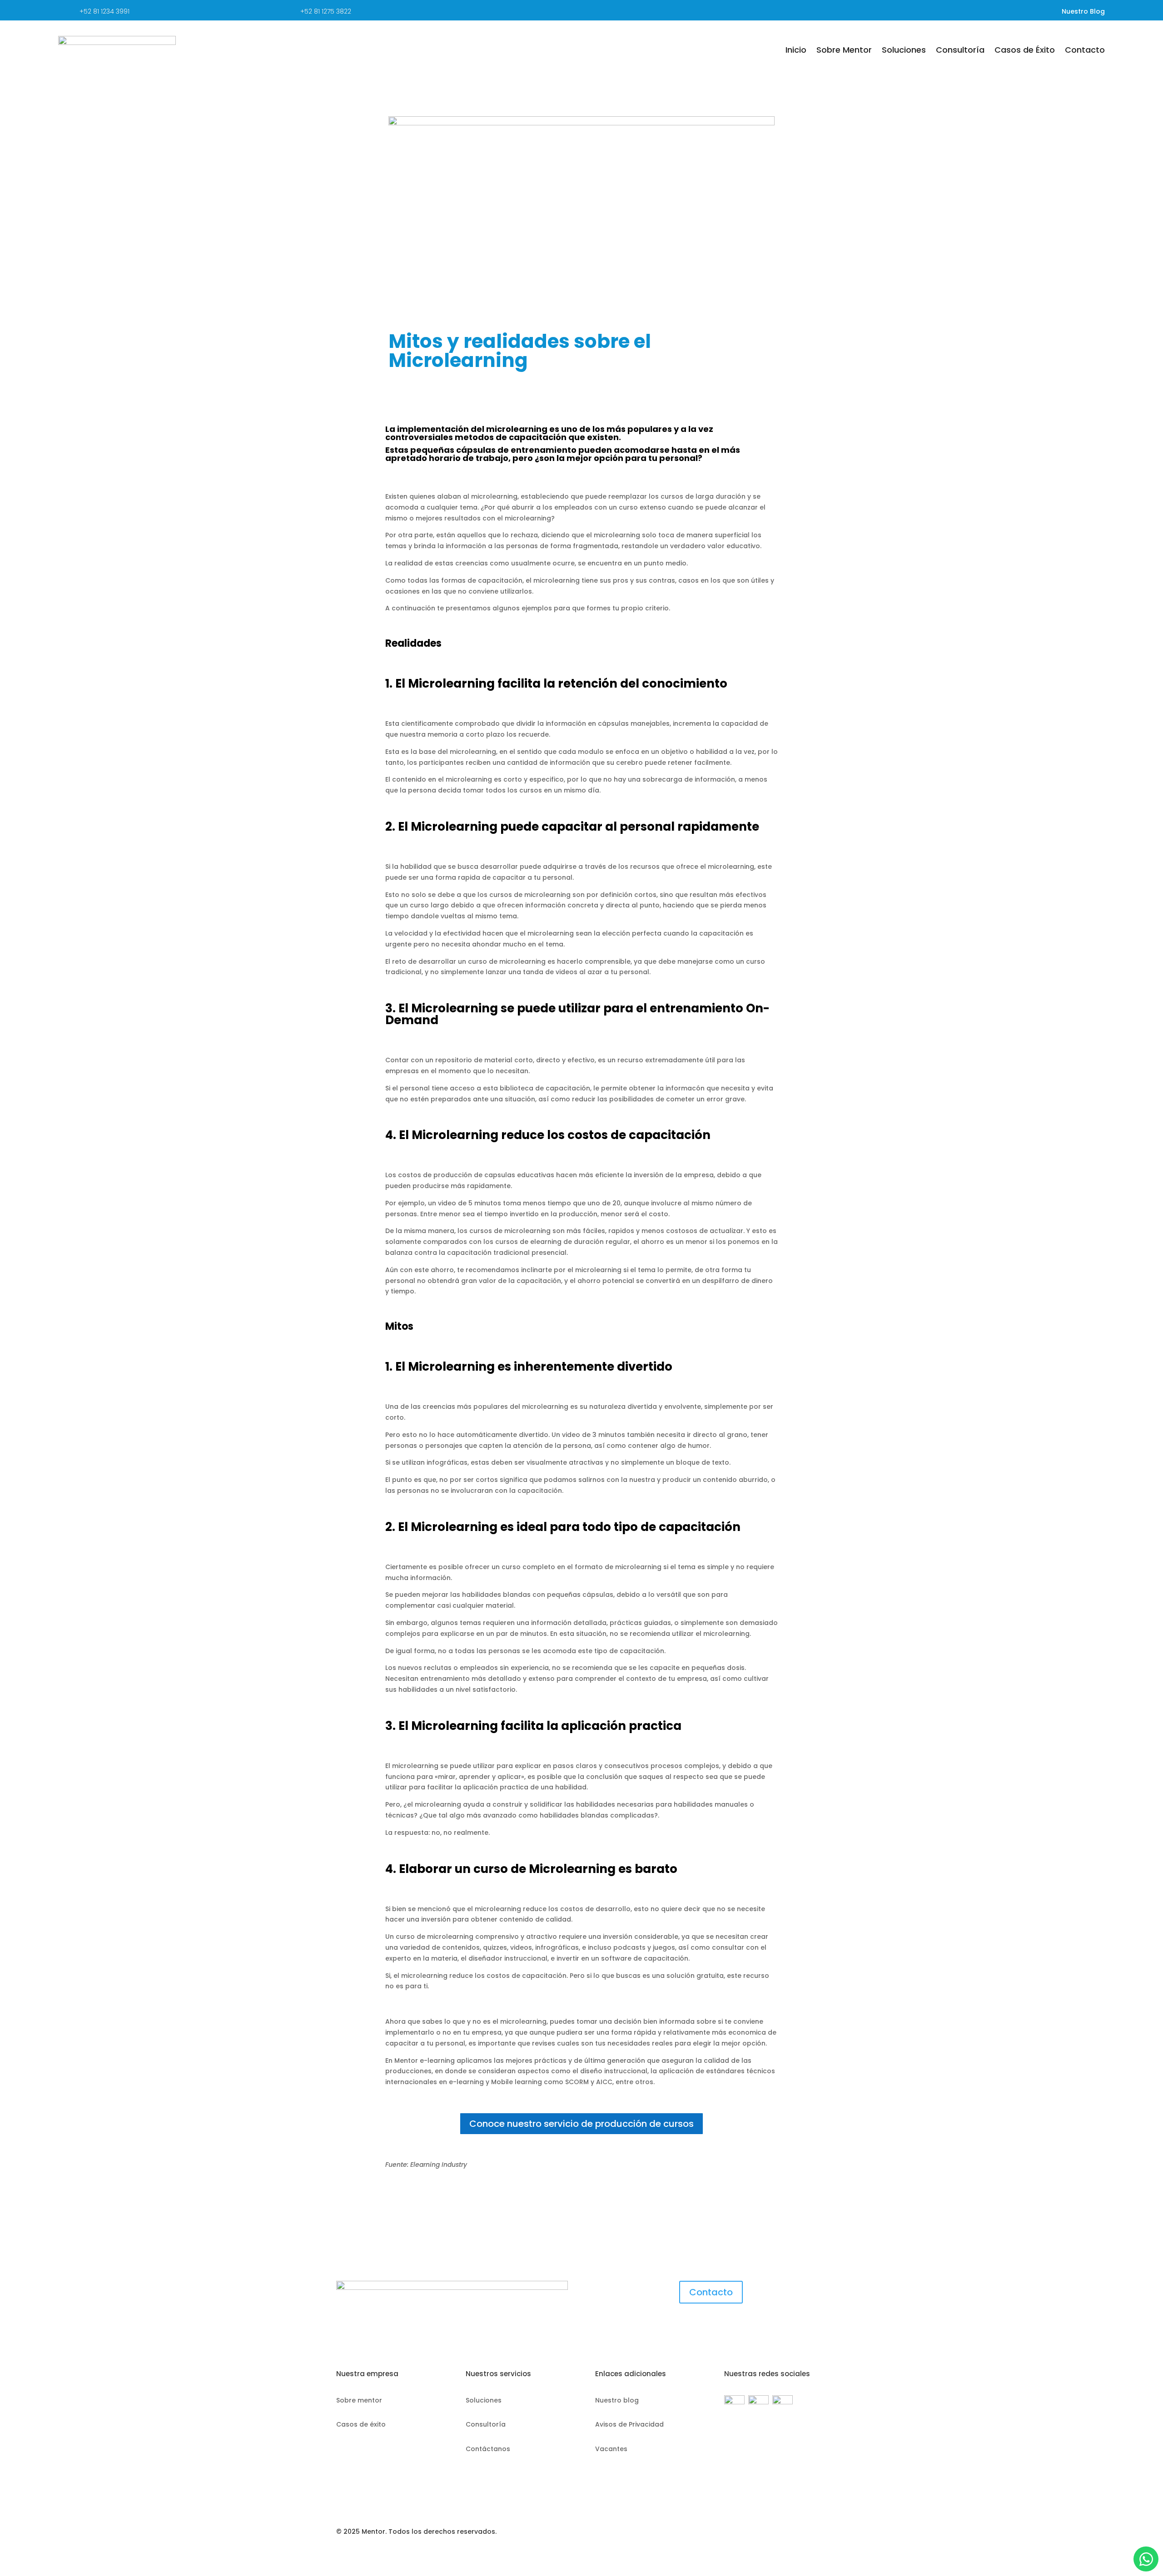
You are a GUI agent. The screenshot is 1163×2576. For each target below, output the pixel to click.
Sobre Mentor (844, 50)
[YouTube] (760, 2402)
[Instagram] (783, 2402)
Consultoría (960, 50)
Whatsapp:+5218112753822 (1146, 2559)
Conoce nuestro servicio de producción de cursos (581, 2124)
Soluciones (904, 50)
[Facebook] (734, 2402)
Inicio (796, 50)
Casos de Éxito (1025, 50)
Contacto (1085, 50)
